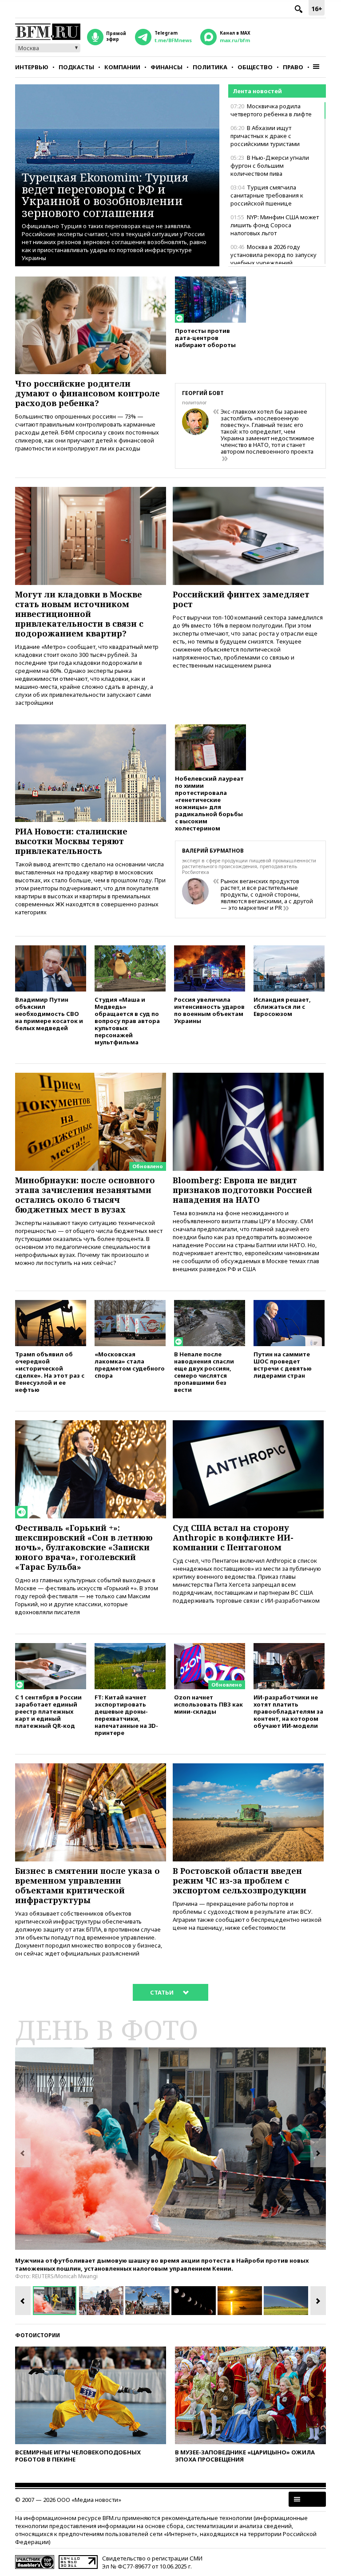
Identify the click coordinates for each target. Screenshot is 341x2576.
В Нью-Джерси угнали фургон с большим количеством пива (270, 166)
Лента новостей (257, 91)
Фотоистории (38, 2335)
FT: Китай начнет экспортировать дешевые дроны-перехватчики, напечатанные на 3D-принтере (126, 1715)
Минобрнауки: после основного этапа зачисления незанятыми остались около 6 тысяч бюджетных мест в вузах (85, 1195)
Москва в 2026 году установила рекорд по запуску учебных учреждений (274, 255)
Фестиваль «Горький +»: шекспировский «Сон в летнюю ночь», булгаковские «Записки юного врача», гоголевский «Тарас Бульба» (84, 1547)
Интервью (32, 67)
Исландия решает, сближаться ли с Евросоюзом (282, 1006)
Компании (122, 67)
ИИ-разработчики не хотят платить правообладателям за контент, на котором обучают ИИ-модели (288, 1711)
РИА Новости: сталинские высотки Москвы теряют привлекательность (71, 841)
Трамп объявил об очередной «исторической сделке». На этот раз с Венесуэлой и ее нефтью (50, 1372)
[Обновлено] (91, 1077)
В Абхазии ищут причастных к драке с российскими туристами (265, 136)
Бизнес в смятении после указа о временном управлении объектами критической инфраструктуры (87, 1885)
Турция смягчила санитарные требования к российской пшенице (267, 195)
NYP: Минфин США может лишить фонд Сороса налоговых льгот (275, 225)
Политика (210, 67)
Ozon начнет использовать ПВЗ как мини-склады (208, 1704)
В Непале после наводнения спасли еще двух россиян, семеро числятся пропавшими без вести (204, 1372)
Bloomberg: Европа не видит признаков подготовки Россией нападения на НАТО (242, 1190)
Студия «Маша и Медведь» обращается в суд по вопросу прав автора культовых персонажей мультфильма (127, 1021)
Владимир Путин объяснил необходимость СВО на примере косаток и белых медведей (49, 1013)
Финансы (167, 67)
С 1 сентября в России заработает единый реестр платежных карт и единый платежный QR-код (48, 1711)
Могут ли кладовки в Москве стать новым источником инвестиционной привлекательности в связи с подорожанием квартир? (79, 614)
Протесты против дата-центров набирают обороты (205, 338)
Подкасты (76, 67)
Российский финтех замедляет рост (241, 599)
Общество (255, 67)
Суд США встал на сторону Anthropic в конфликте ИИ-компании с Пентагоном (233, 1537)
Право (293, 67)
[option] (170, 2149)
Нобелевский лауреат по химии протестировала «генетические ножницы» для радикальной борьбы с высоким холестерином (209, 803)
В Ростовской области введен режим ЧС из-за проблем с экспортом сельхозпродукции (240, 1881)
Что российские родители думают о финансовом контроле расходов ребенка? (87, 393)
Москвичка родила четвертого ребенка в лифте (271, 110)
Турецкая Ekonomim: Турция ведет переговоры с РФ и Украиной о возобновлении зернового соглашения (105, 195)
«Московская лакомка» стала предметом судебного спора (130, 1365)
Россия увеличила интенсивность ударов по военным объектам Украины (209, 1010)
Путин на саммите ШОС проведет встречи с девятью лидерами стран (283, 1365)
